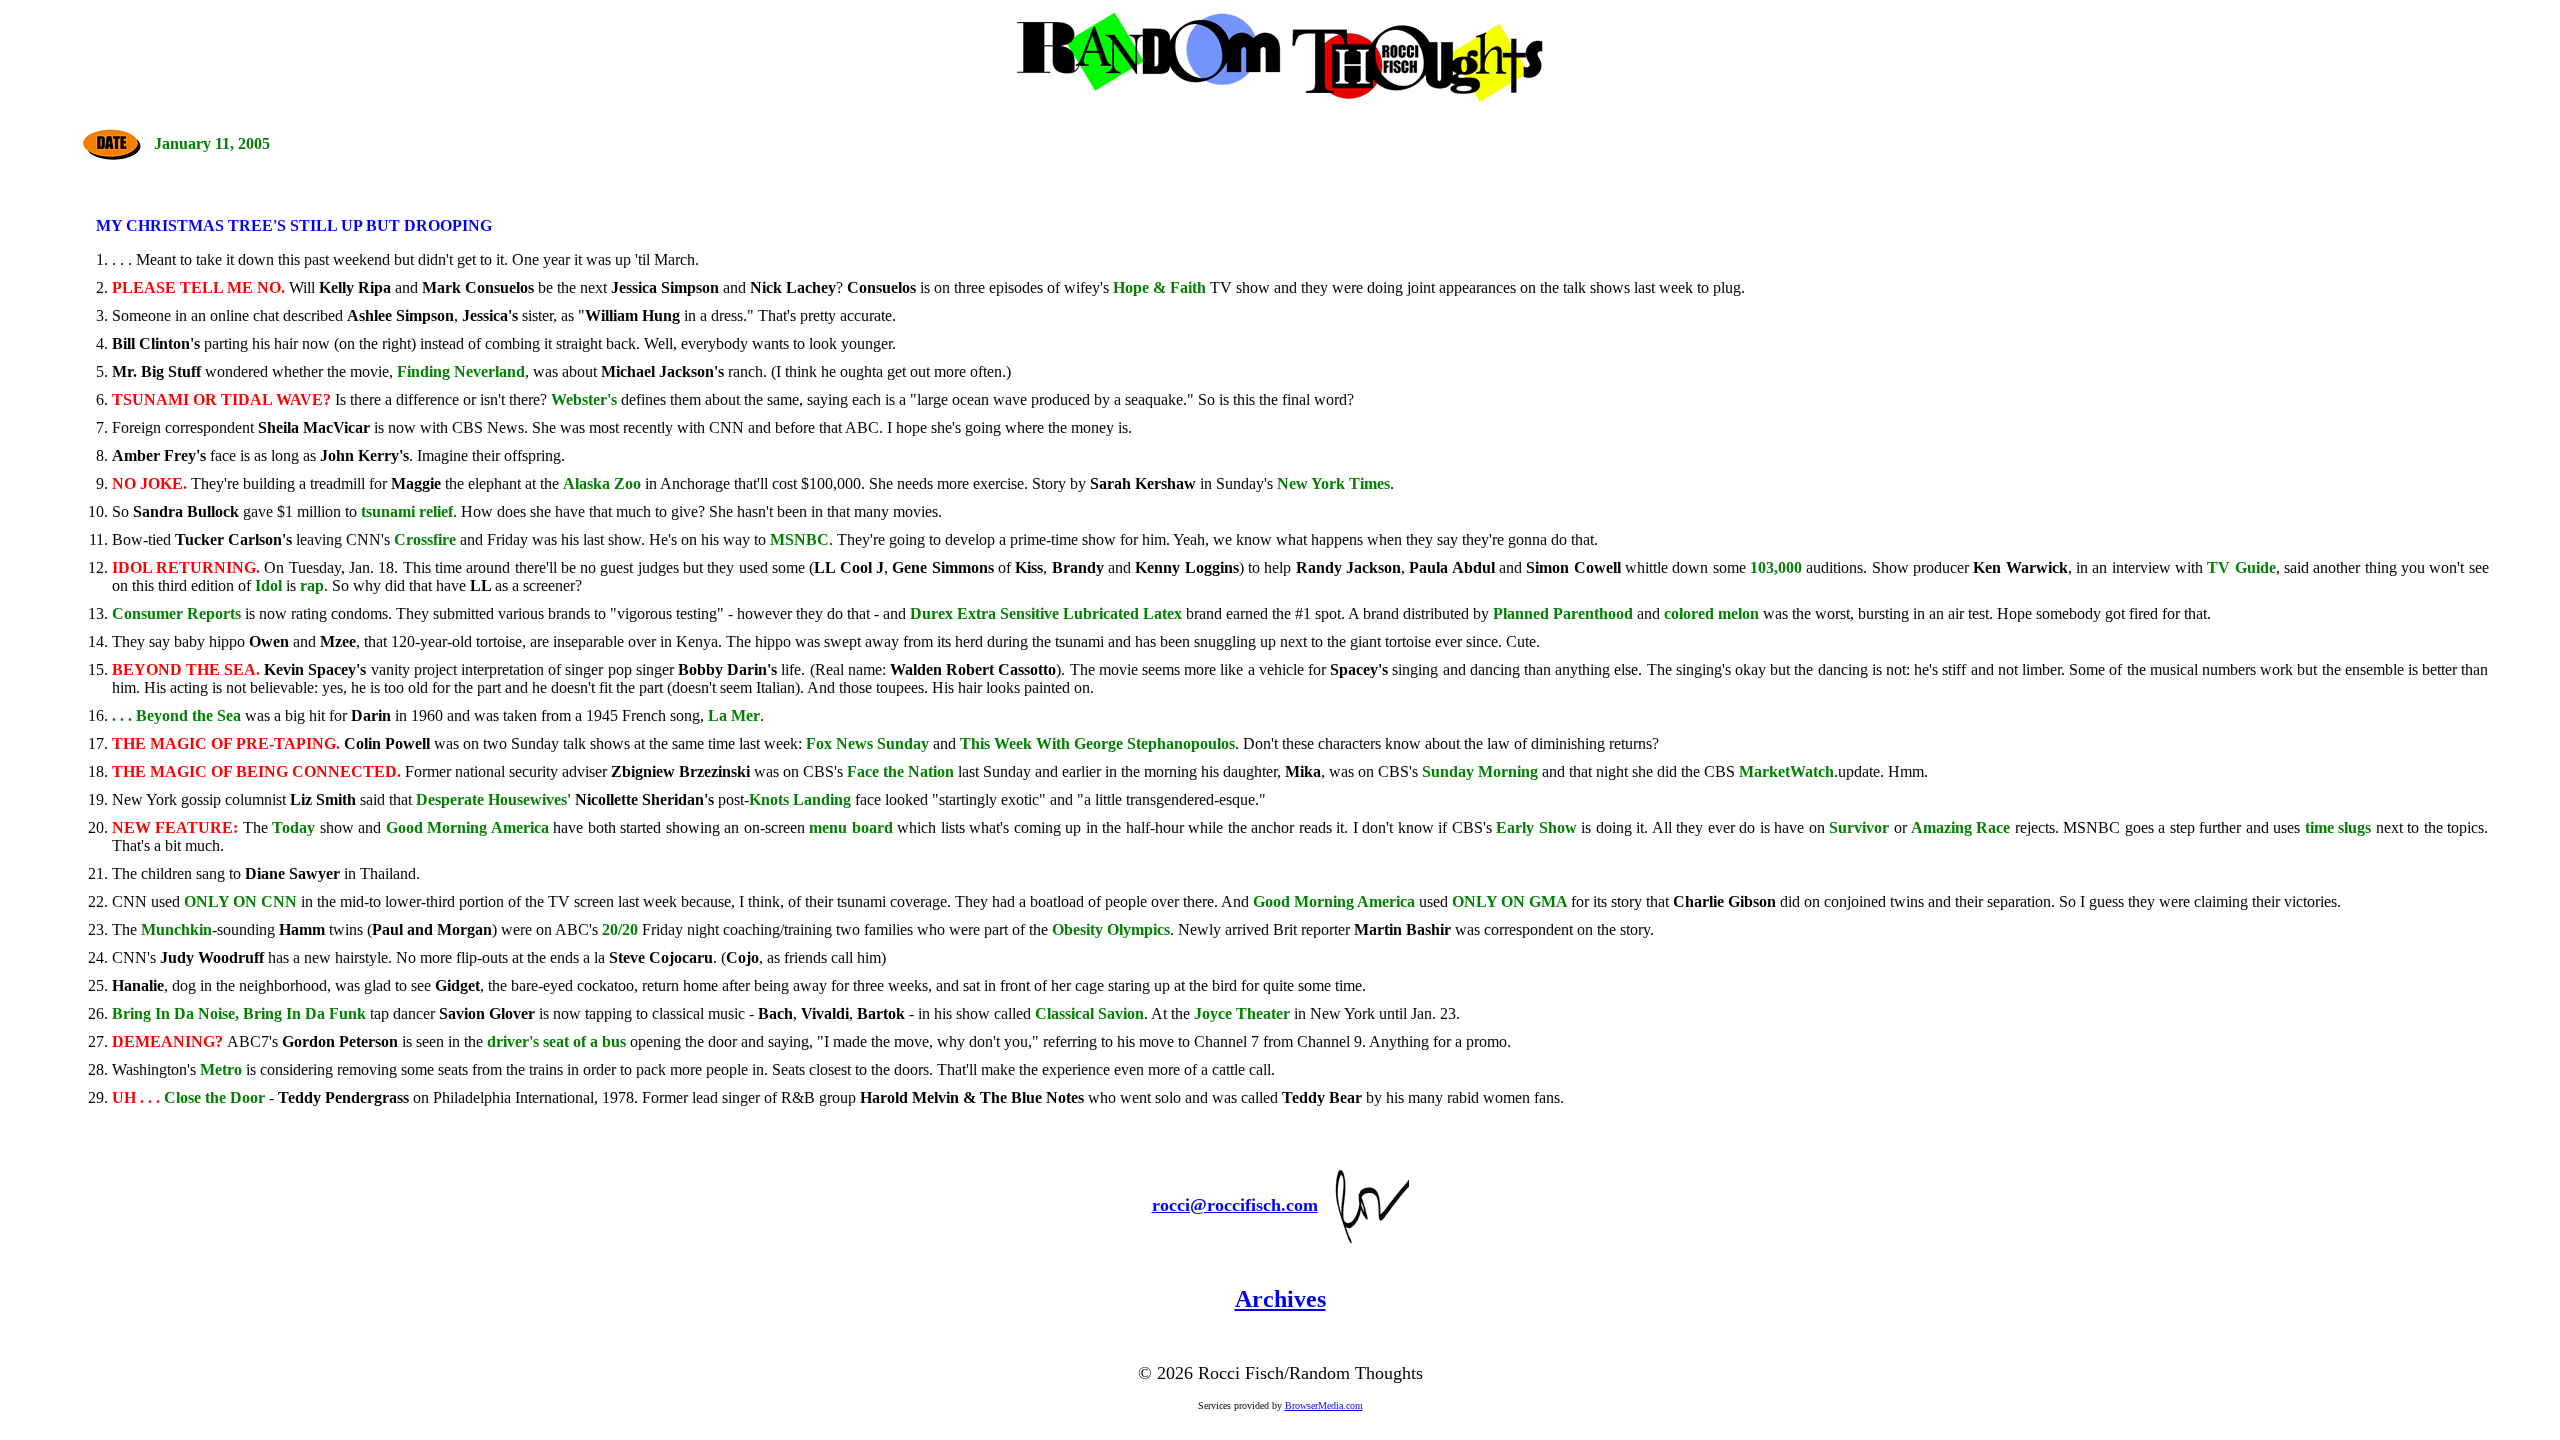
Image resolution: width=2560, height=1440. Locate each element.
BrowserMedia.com (1324, 1405)
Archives (1280, 1299)
